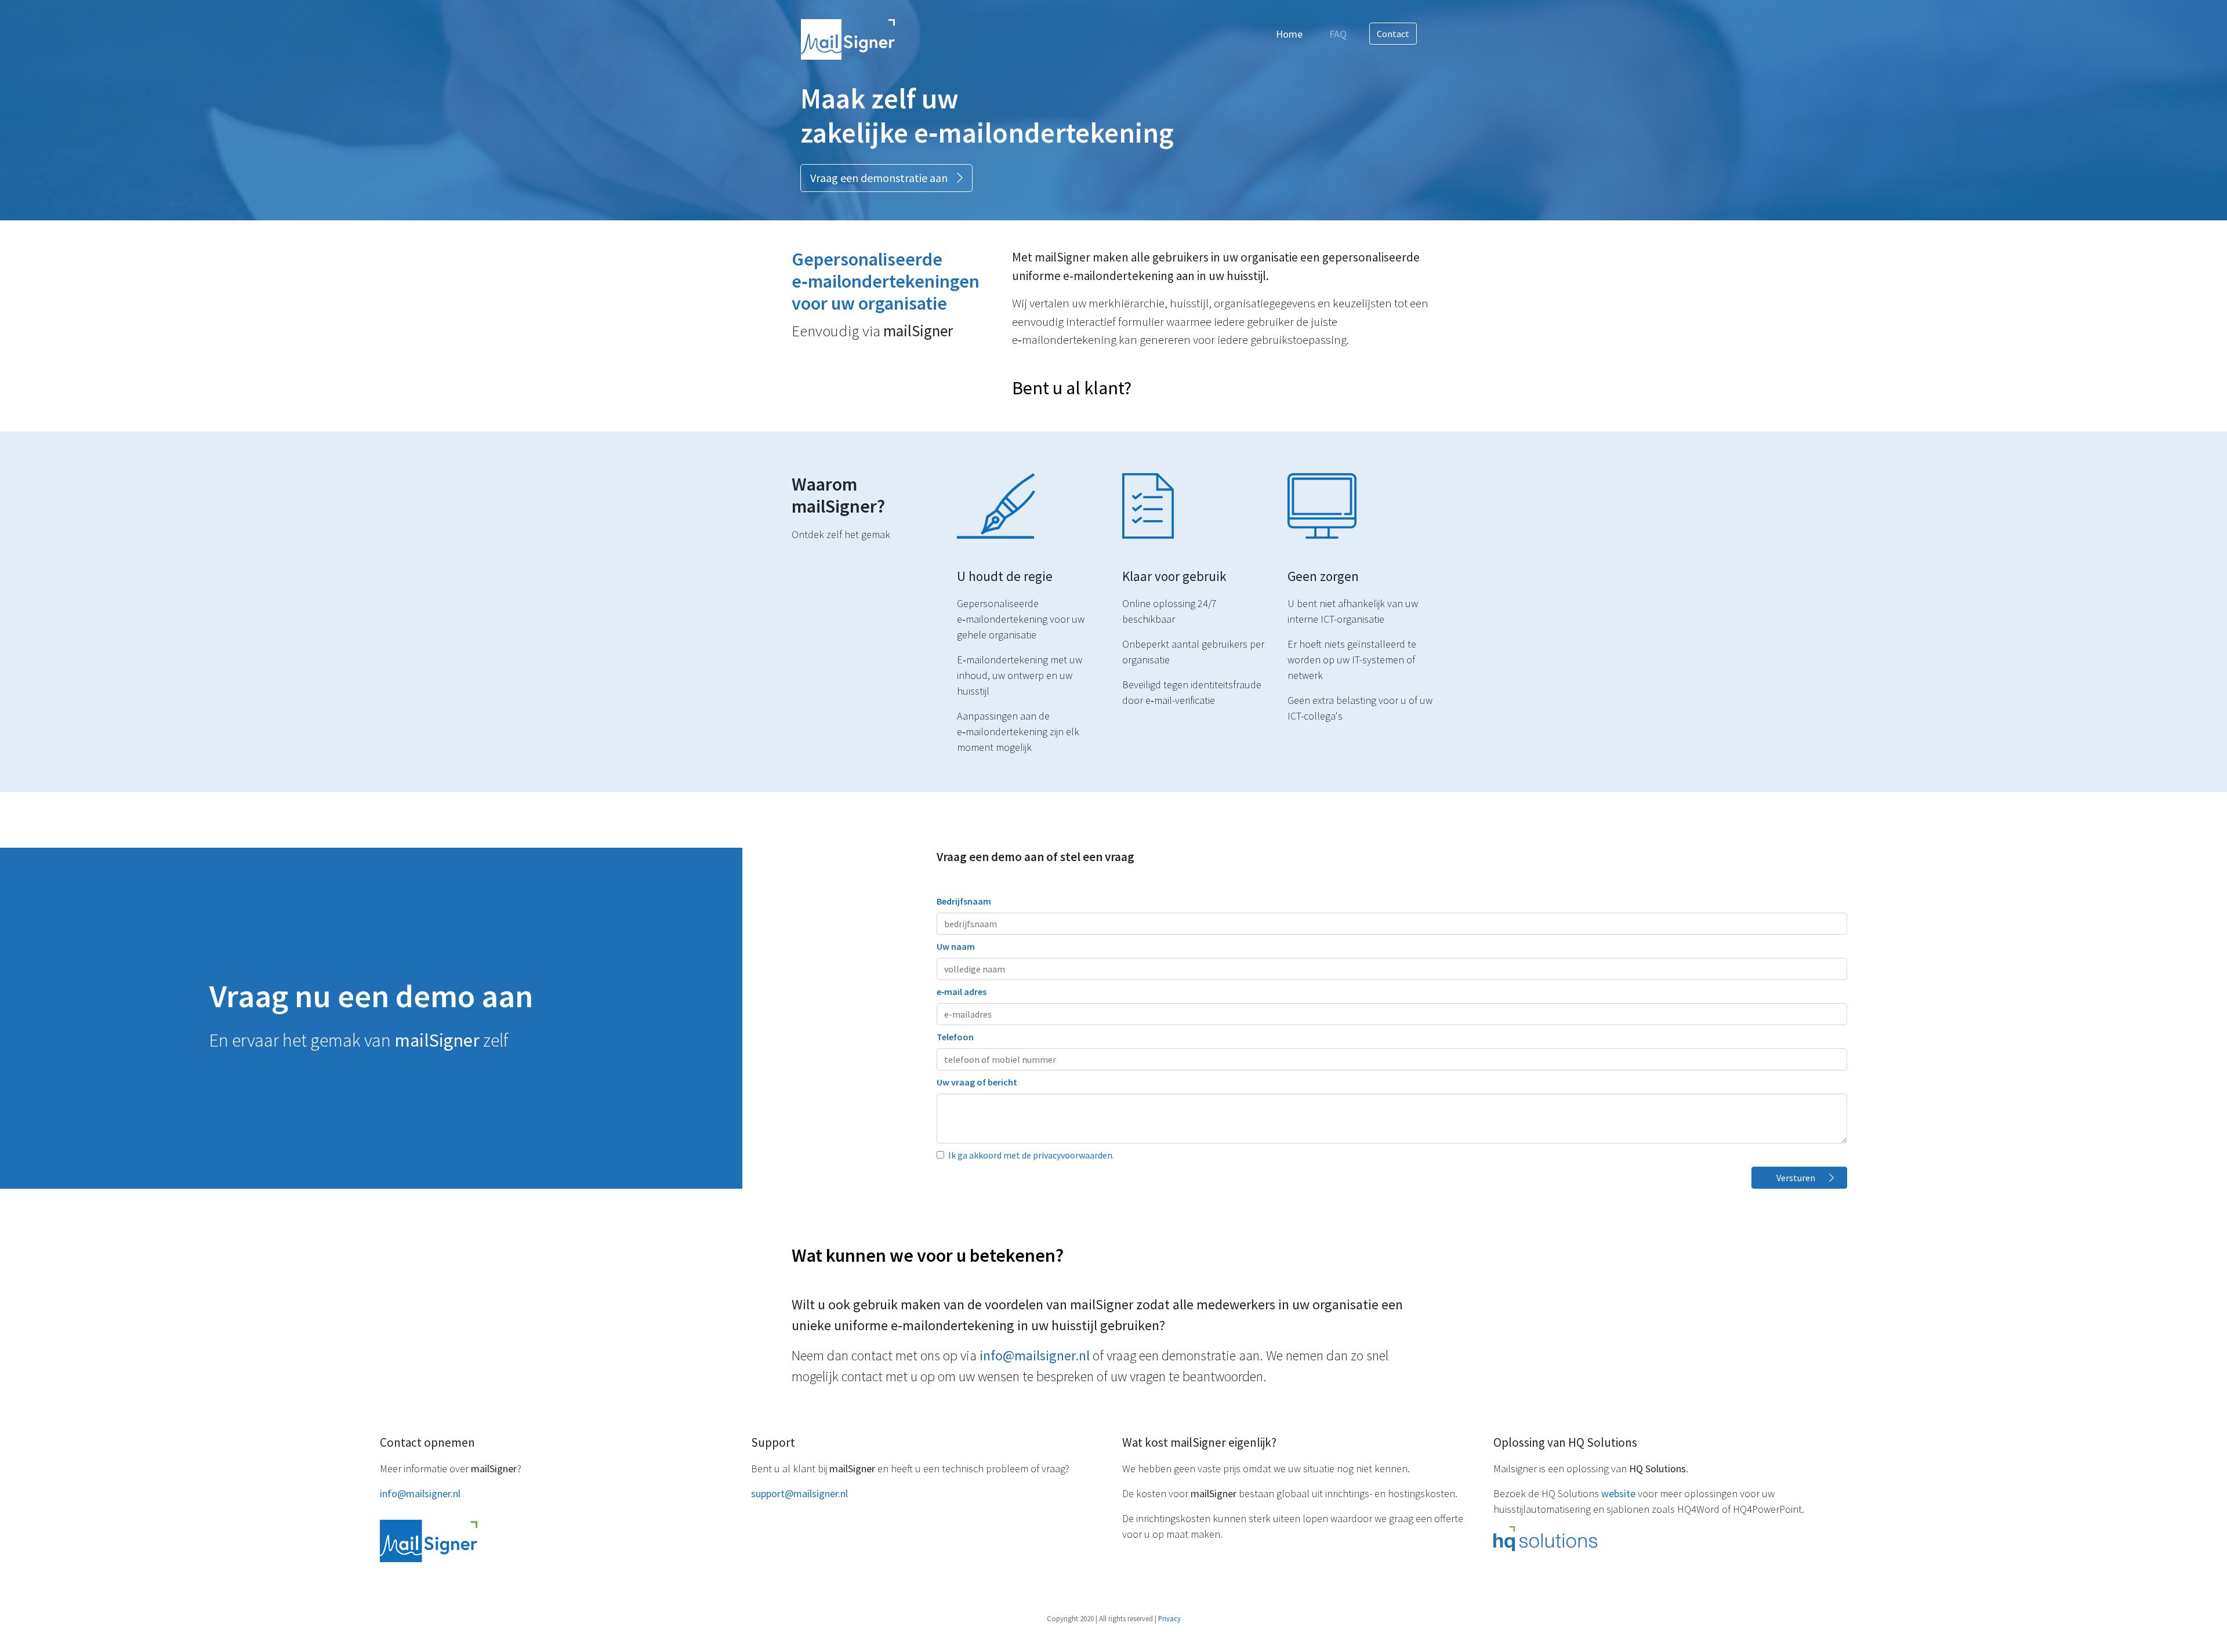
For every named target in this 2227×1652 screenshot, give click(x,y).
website (1618, 1493)
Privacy (1169, 1618)
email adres (962, 992)
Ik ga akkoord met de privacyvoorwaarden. (1031, 1155)
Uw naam (956, 946)
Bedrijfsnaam (964, 901)
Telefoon (955, 1037)
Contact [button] (1393, 34)
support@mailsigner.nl (799, 1493)
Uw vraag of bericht (977, 1082)
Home (1292, 34)
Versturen (1796, 1178)
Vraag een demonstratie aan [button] (879, 178)
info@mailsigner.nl (1035, 1355)
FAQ (1338, 34)
